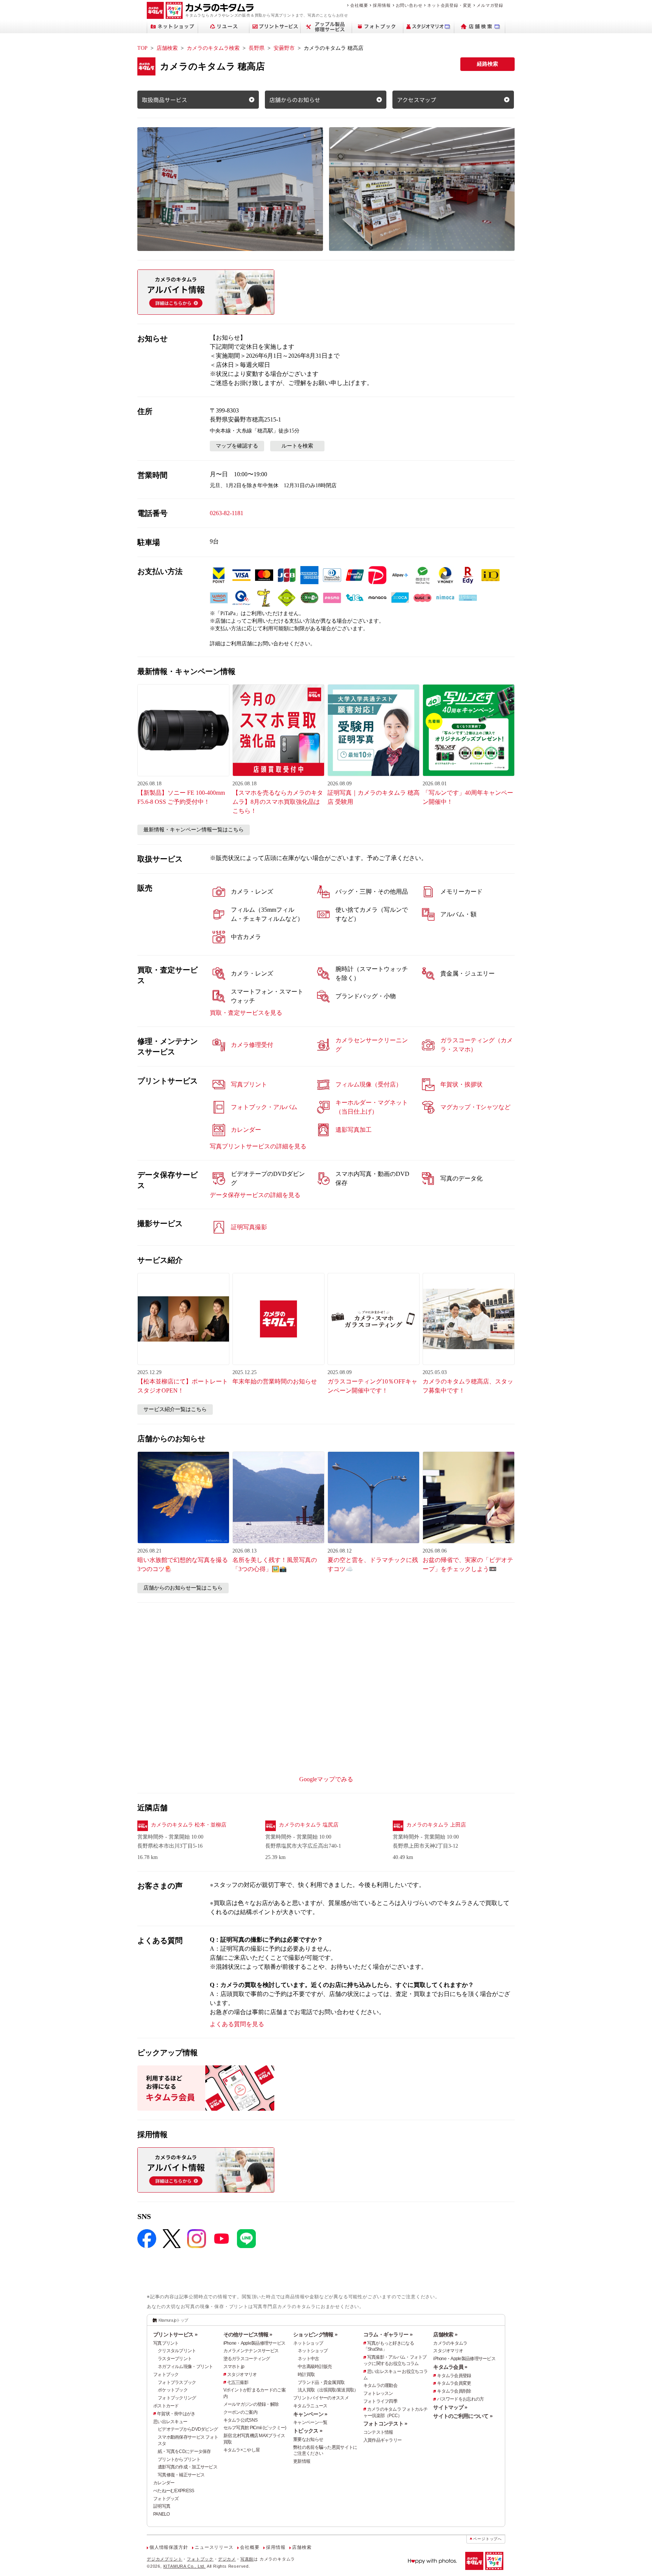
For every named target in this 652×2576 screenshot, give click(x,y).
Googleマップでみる (326, 1779)
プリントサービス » (175, 2334)
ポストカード (166, 2406)
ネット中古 (308, 2359)
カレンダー (164, 2483)
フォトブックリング (177, 2398)
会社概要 (359, 5)
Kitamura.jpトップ (173, 2320)
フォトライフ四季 (380, 2401)
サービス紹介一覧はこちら (175, 1409)
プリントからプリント (179, 2459)
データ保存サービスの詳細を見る (255, 1195)
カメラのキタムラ (450, 2343)
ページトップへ (487, 2539)
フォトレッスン (378, 2393)
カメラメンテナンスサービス (251, 2351)
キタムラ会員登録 (454, 2376)
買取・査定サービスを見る (246, 1013)
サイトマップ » (450, 2407)
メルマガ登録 (490, 5)
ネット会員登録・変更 (449, 5)
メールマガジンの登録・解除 (251, 2404)
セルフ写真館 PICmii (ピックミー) (255, 2428)
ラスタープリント (175, 2359)
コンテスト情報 (378, 2432)
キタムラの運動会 (380, 2385)
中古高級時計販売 (315, 2367)
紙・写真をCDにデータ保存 (184, 2451)
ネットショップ (308, 2343)
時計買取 (306, 2374)
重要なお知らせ (308, 2439)
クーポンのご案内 (240, 2412)
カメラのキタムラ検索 (213, 48)
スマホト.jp (234, 2367)
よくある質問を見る (237, 2024)
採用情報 (382, 5)
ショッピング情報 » (315, 2334)
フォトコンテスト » (385, 2424)
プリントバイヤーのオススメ (321, 2398)
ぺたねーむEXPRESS (174, 2491)
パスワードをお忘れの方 (460, 2399)
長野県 (257, 48)
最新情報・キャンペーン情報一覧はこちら (194, 830)
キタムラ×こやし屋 (242, 2450)
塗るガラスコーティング (247, 2359)
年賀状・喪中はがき (176, 2414)
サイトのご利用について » (463, 2416)
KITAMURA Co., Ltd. (185, 2566)
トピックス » (308, 2431)
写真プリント (166, 2343)
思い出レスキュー (170, 2422)
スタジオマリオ (242, 2374)
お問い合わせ (409, 5)
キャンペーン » (310, 2414)
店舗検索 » (445, 2334)
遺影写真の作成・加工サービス (188, 2467)
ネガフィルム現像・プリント (185, 2367)
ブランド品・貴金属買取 (321, 2382)
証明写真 (162, 2506)
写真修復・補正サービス (181, 2475)
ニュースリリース (214, 2547)
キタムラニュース (310, 2406)
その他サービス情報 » (248, 2334)
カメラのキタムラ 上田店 (436, 1825)
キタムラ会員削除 (454, 2391)
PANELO (161, 2514)
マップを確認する (237, 446)
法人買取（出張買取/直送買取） (328, 2390)
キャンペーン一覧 (310, 2422)
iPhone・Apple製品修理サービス (254, 2343)
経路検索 (487, 64)
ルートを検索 (297, 446)
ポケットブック (173, 2390)
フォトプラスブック (177, 2382)
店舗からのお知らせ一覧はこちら (183, 1588)
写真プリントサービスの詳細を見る (258, 1146)
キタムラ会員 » (450, 2367)
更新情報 (302, 2461)
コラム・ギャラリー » (388, 2334)
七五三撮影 (238, 2382)
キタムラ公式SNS (241, 2420)
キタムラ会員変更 (454, 2383)
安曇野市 (284, 48)
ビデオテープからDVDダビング (188, 2429)
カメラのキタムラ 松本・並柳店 (189, 1825)
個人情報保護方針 (169, 2547)
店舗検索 (167, 48)
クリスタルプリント (177, 2351)
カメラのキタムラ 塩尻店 (309, 1825)
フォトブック (166, 2374)
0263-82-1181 (227, 513)
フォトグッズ (166, 2499)
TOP (142, 48)
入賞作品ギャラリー (383, 2440)
